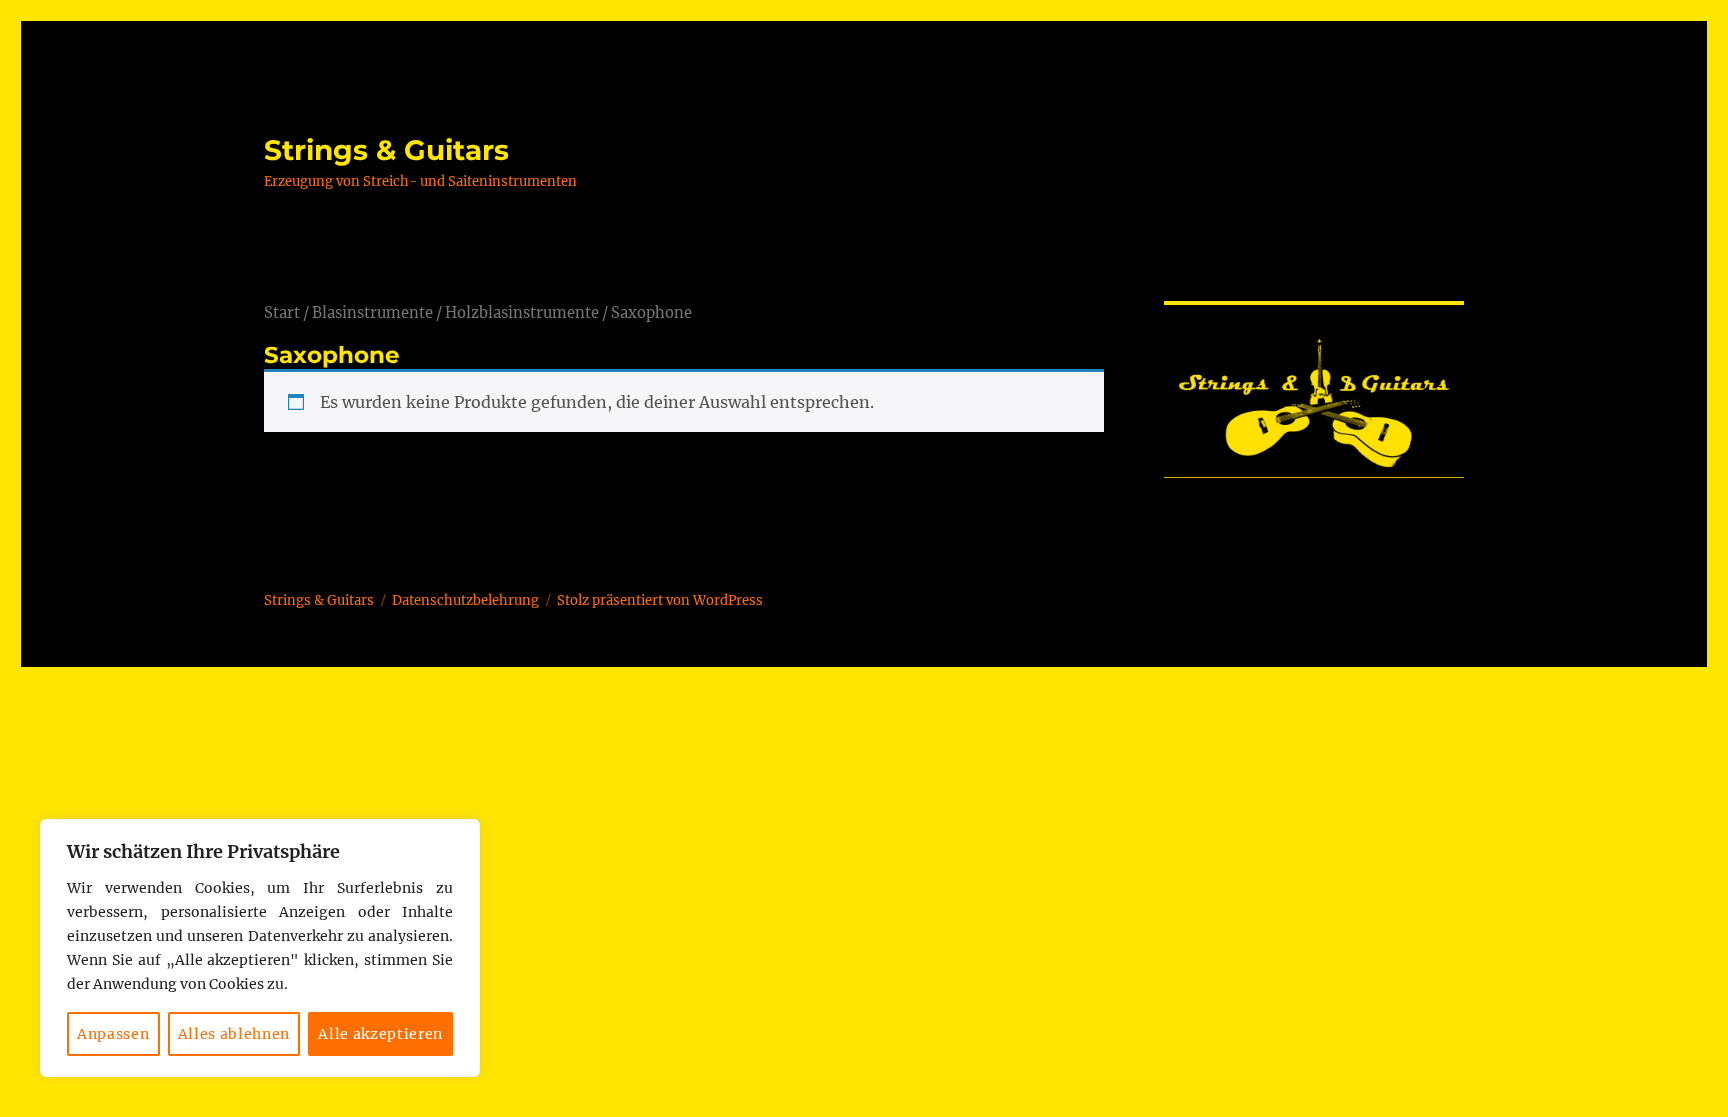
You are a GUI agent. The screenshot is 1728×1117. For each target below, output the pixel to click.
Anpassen (113, 1034)
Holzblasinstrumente (522, 313)
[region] (260, 948)
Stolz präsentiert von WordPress (660, 600)
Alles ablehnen (234, 1034)
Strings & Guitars (386, 150)
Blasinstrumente (372, 313)
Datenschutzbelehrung (465, 600)
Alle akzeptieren (380, 1034)
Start (282, 313)
